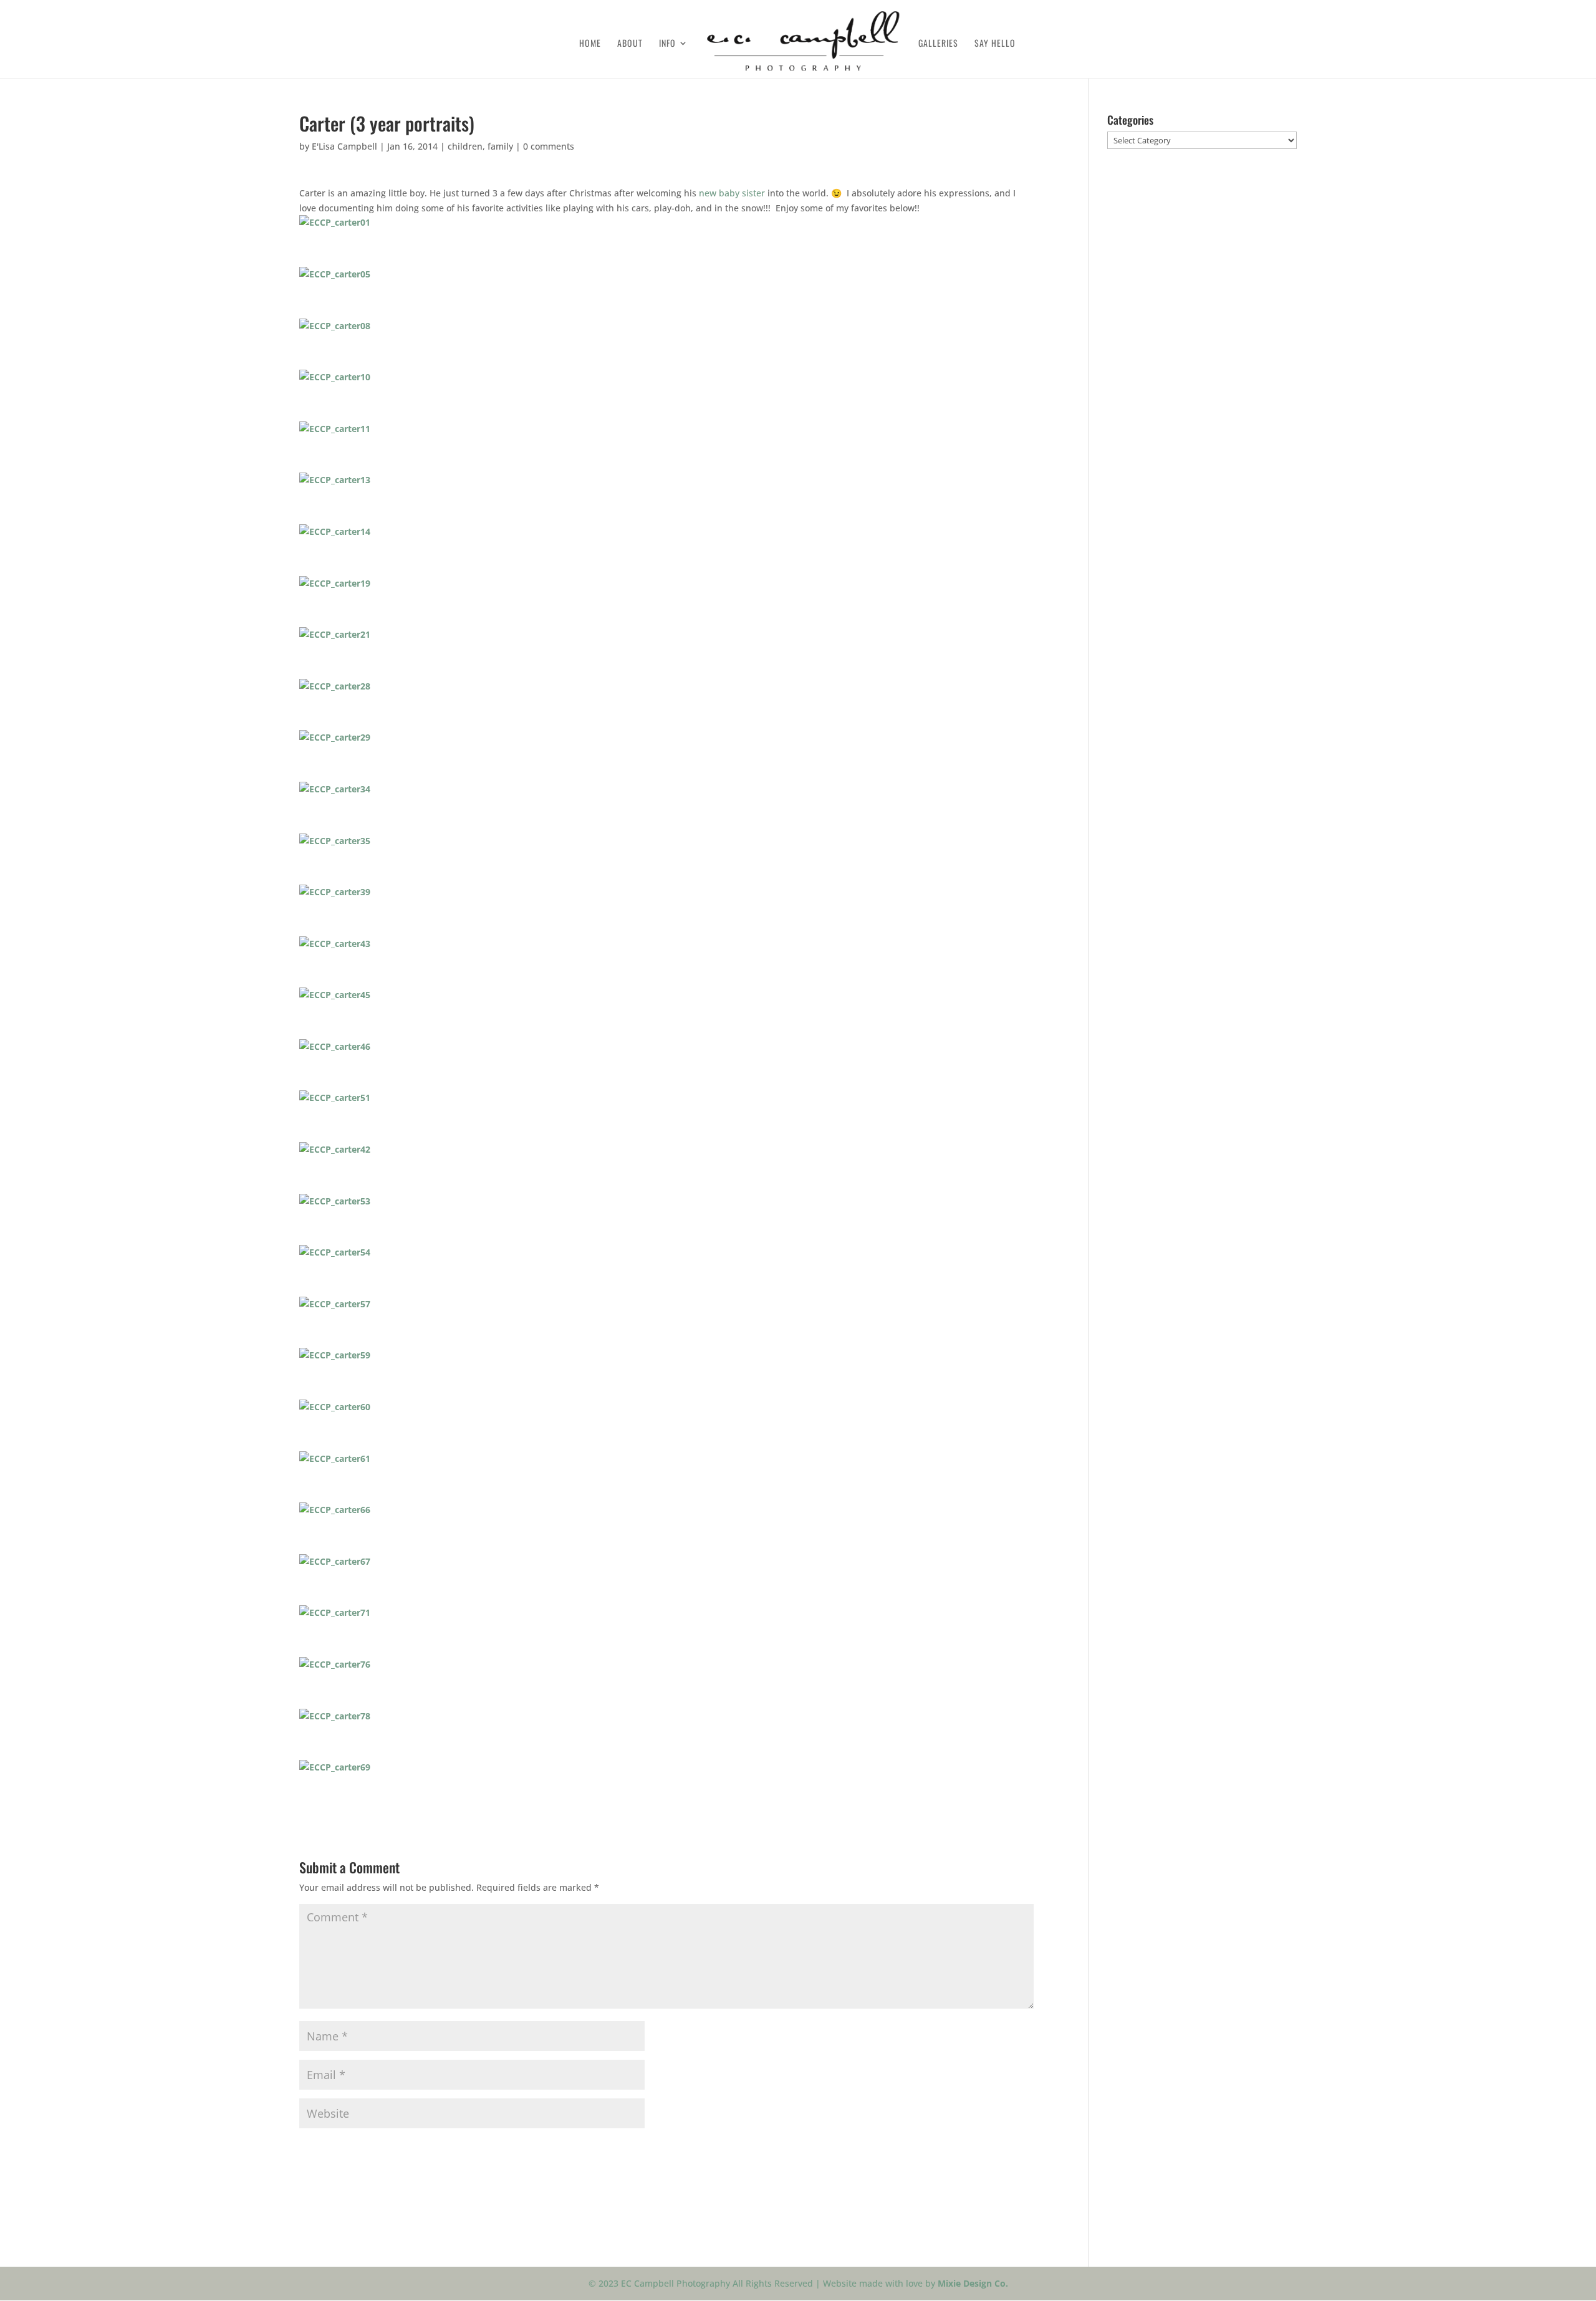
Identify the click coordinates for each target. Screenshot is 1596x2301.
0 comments (549, 146)
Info (667, 44)
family (500, 146)
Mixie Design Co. (973, 2283)
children (465, 146)
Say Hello (995, 44)
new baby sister (732, 193)
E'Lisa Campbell (344, 146)
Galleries (938, 44)
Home (590, 44)
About (630, 44)
